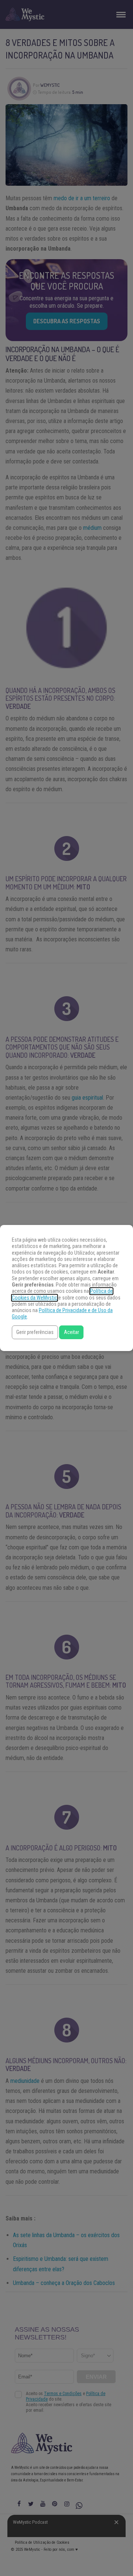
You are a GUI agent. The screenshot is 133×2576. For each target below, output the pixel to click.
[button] (35, 1332)
